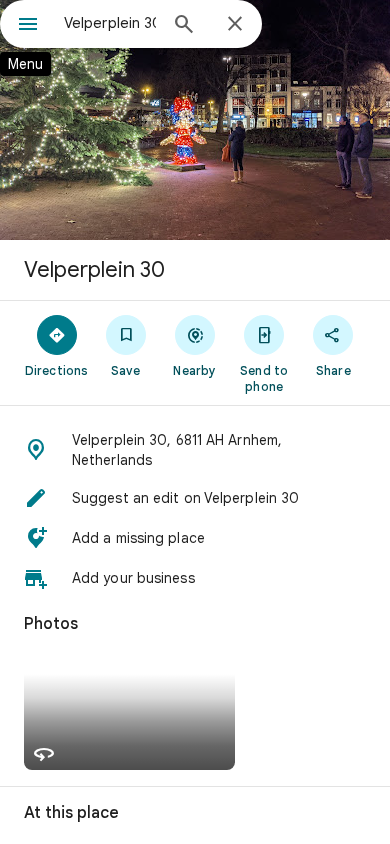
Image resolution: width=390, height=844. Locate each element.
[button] (195, 450)
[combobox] (110, 23)
